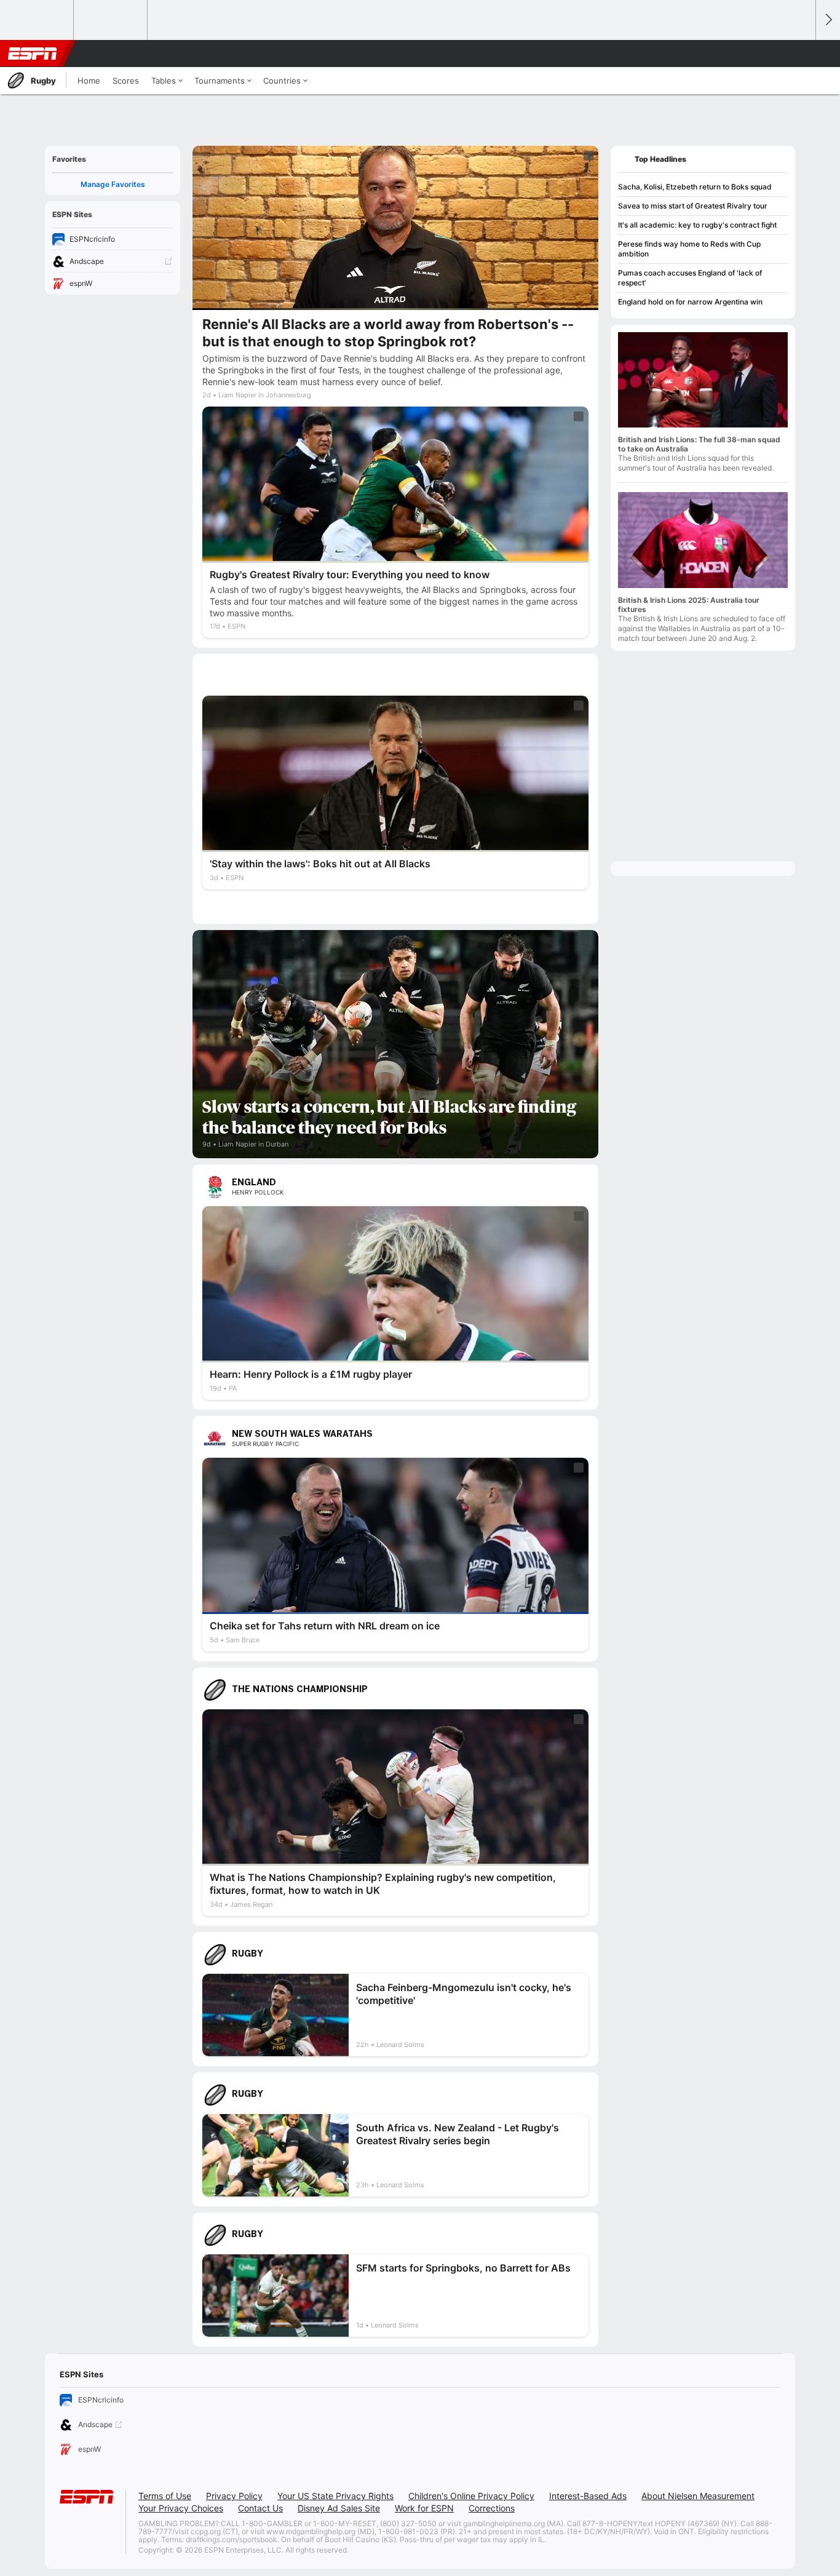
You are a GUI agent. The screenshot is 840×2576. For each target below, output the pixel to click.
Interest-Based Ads (588, 2496)
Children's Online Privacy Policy (471, 2496)
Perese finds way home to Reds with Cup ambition (689, 249)
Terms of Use (165, 2496)
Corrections (492, 2508)
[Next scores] (828, 20)
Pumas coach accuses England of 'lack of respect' (690, 278)
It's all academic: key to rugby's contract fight (697, 225)
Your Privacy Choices (181, 2508)
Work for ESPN (424, 2508)
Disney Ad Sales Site (339, 2508)
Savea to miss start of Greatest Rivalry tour (693, 206)
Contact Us (260, 2508)
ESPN (33, 54)
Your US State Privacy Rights (335, 2496)
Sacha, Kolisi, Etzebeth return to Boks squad (695, 187)
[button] (801, 54)
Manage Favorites (113, 184)
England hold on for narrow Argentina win (690, 302)
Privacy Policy (234, 2496)
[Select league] (38, 20)
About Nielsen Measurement (698, 2496)
